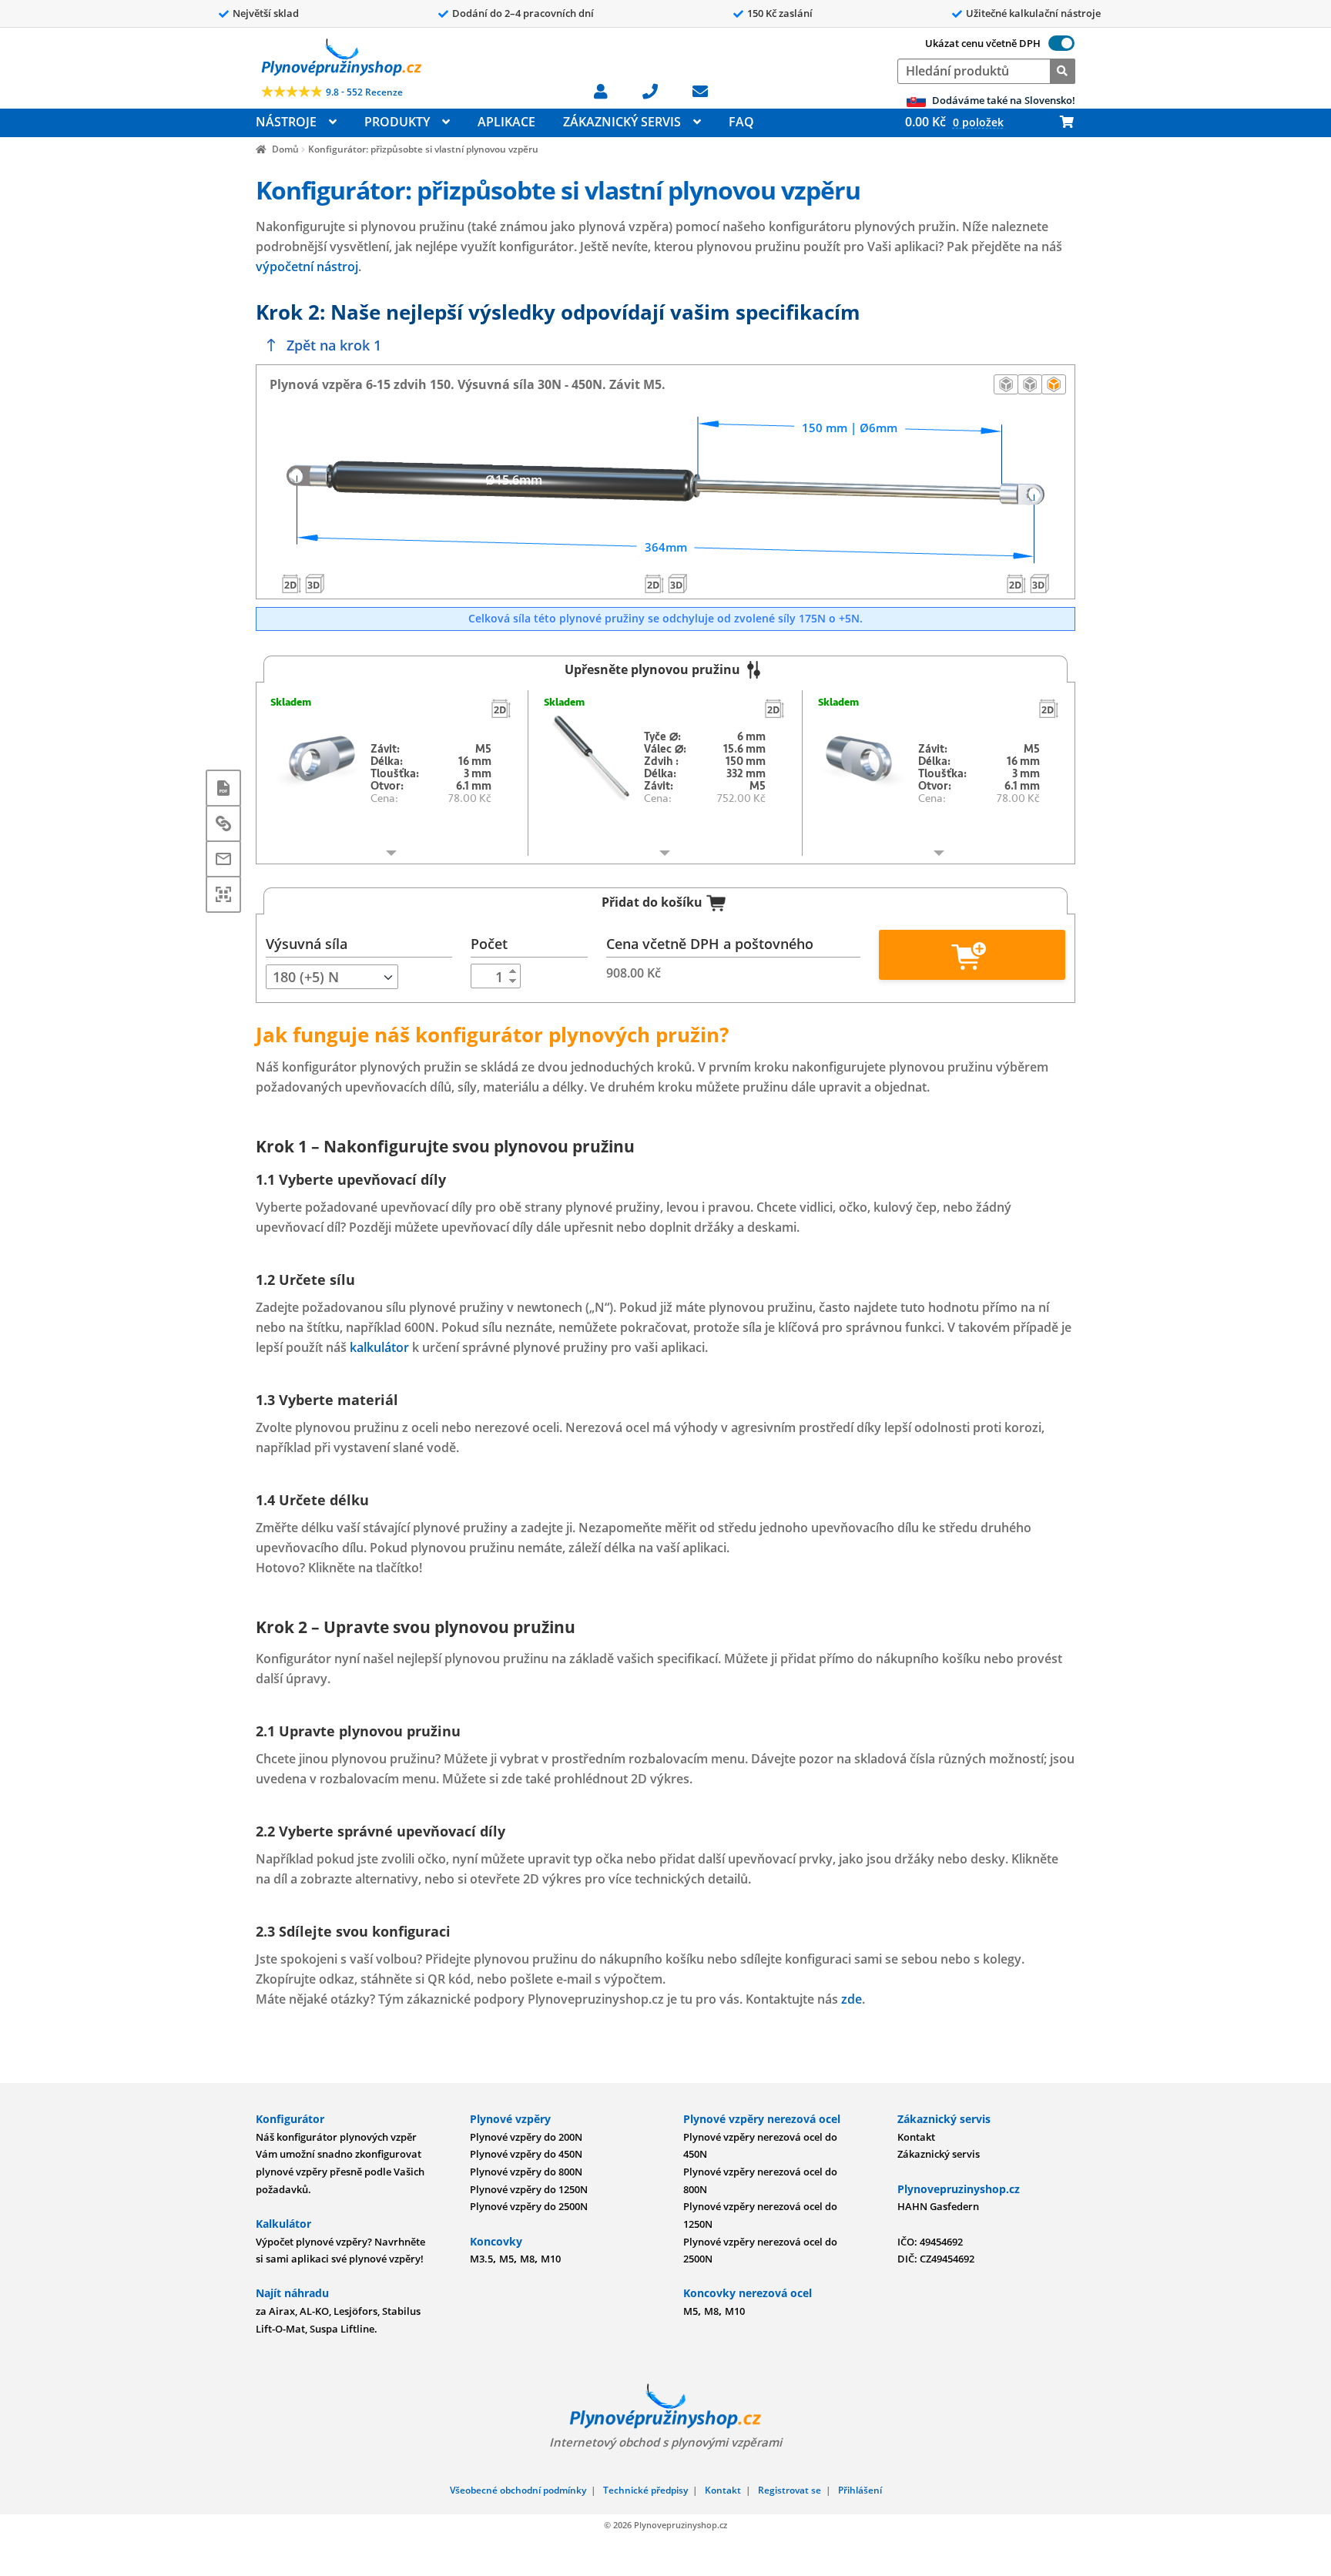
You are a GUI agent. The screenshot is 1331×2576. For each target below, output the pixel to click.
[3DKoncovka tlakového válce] (314, 583)
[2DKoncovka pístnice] (1017, 583)
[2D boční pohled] (1006, 384)
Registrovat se (790, 2490)
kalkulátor (379, 1347)
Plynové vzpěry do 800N (526, 2172)
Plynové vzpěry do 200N (526, 2137)
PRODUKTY (397, 122)
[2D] (501, 708)
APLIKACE (506, 122)
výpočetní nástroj (307, 267)
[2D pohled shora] (1030, 384)
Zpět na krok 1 (334, 345)
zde (852, 1999)
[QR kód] (223, 894)
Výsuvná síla (307, 944)
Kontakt (916, 2137)
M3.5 (481, 2259)
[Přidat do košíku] (972, 955)
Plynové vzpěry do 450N (526, 2154)
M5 (506, 2259)
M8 (527, 2259)
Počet (489, 944)
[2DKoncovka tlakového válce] (291, 583)
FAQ (741, 122)
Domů (285, 149)
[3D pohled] (1054, 384)
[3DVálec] (677, 583)
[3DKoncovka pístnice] (1040, 583)
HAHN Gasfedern (938, 2206)
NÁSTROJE (286, 122)
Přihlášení (860, 2490)
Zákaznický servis (939, 2154)
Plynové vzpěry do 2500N (529, 2206)
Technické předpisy (645, 2490)
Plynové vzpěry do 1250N (529, 2189)
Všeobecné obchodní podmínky (518, 2490)
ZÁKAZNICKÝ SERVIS (622, 122)
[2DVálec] (654, 583)
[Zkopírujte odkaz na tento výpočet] (223, 823)
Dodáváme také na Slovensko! (1002, 100)
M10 (551, 2259)
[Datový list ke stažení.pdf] (223, 788)
